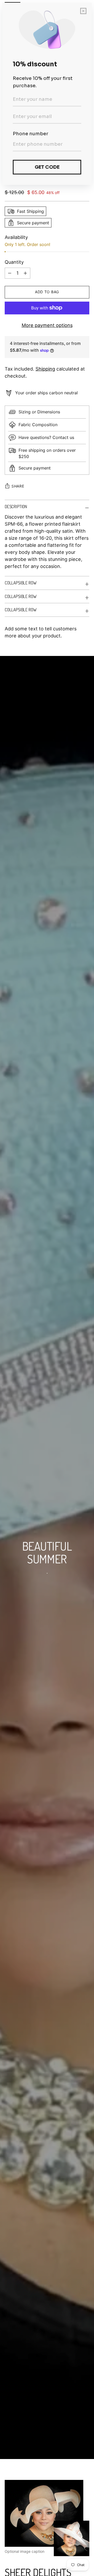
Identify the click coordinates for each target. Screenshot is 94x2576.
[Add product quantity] (10, 273)
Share (18, 486)
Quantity (14, 262)
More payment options (47, 325)
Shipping (45, 369)
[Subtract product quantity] (25, 273)
